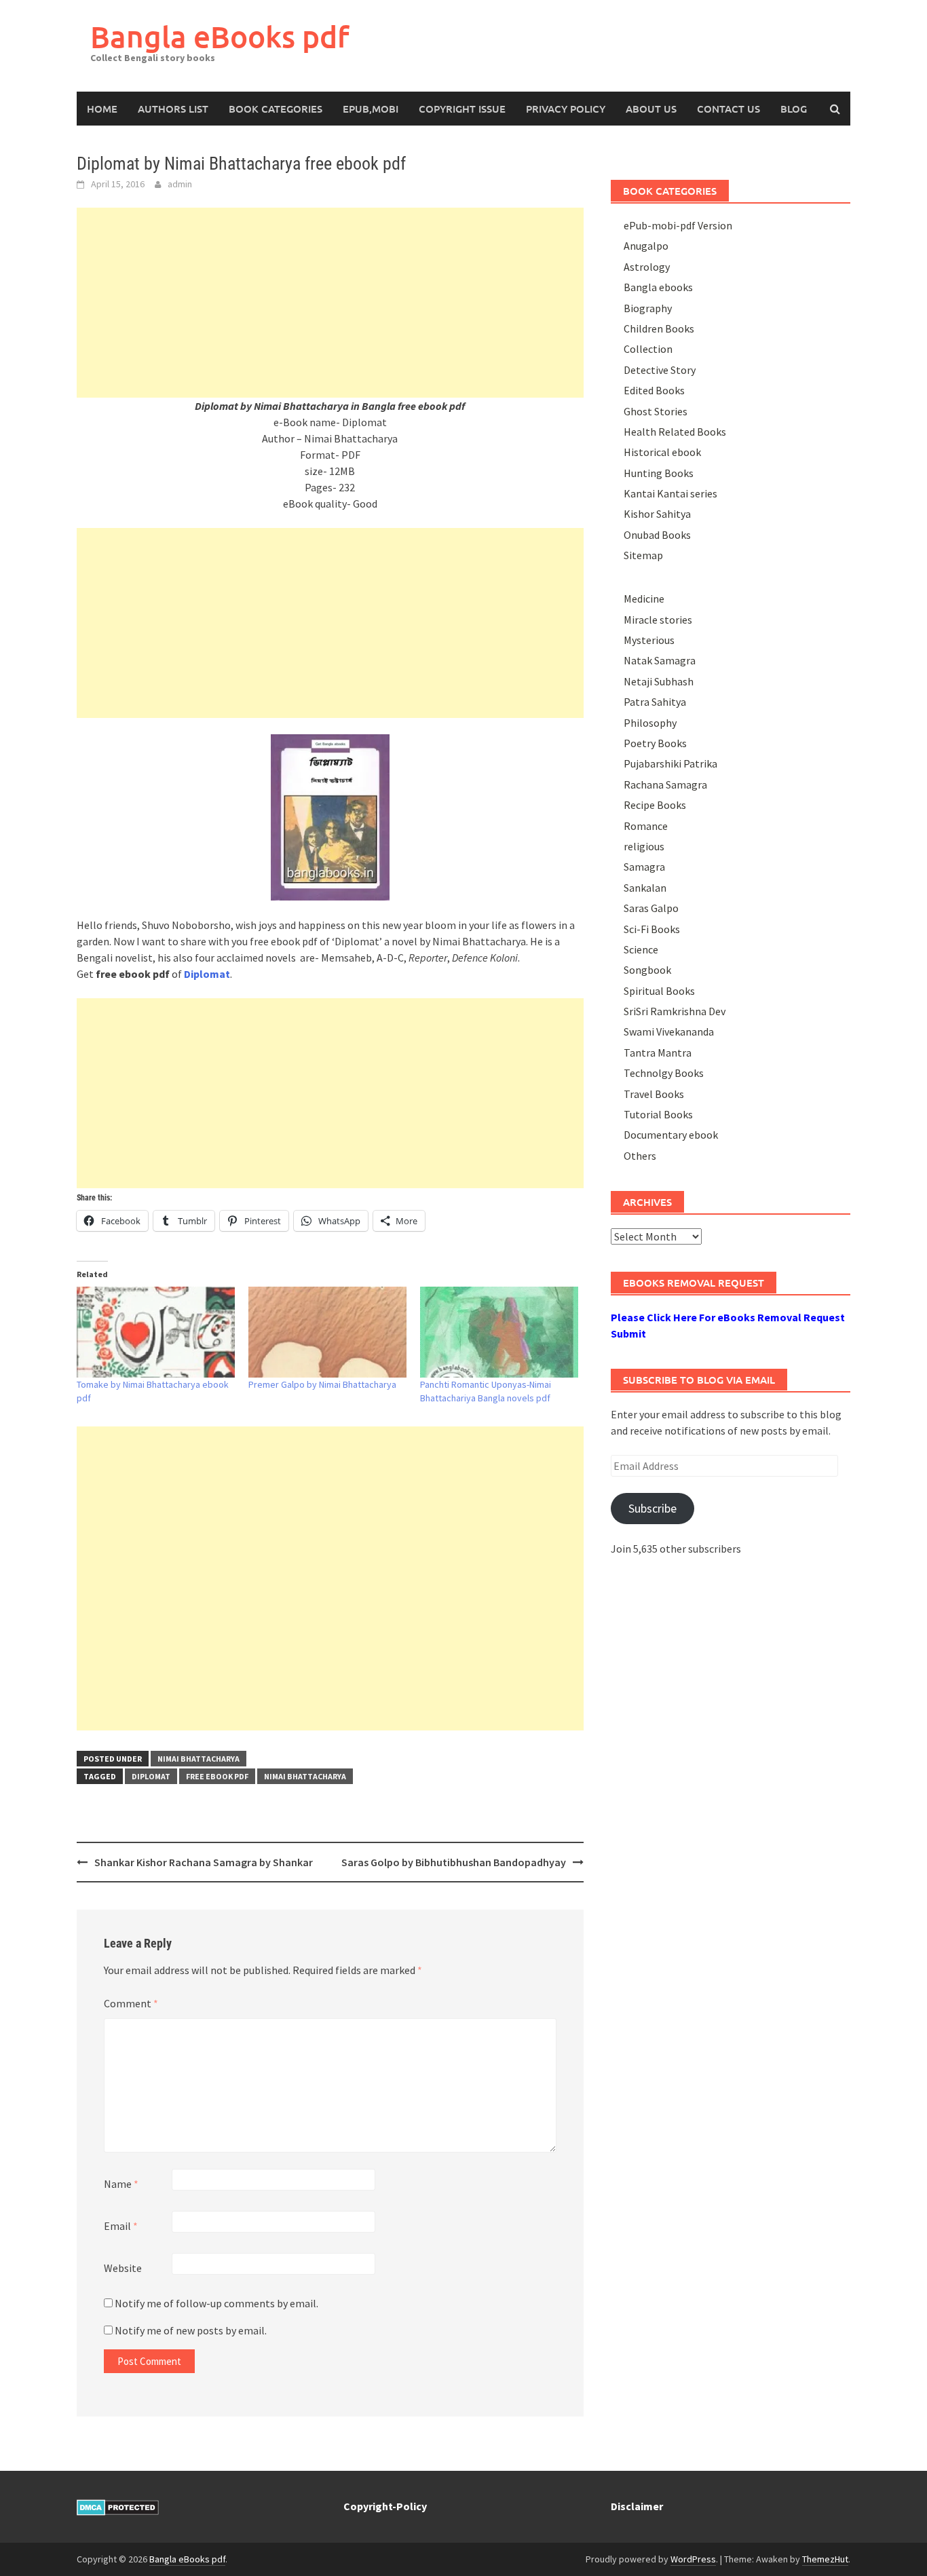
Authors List (173, 109)
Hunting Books (659, 473)
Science (641, 949)
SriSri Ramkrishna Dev (675, 1011)
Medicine (644, 599)
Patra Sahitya (655, 702)
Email (121, 2226)
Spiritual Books (659, 991)
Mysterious (649, 640)
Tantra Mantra (658, 1053)
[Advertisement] (330, 303)
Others (640, 1156)
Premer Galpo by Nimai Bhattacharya (322, 1384)
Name (121, 2184)
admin (180, 184)
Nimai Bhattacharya (198, 1759)
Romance (646, 826)
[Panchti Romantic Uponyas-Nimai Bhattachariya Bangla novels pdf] (499, 1332)
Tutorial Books (658, 1114)
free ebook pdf (217, 1776)
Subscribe (652, 1508)
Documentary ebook (671, 1135)
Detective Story (660, 370)
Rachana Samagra (665, 784)
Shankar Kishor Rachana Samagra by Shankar (204, 1862)
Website (123, 2268)
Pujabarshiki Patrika (670, 763)
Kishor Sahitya (657, 514)
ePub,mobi (371, 109)
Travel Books (654, 1094)
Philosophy (650, 723)
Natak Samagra (660, 660)
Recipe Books (655, 805)
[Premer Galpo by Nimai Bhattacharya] (327, 1332)
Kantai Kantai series (670, 493)
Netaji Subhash (659, 681)
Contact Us (729, 109)
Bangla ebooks (658, 287)
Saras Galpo (651, 908)
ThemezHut (825, 2559)
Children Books (659, 328)
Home (102, 109)
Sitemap (643, 555)
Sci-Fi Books (652, 929)
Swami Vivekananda (669, 1031)
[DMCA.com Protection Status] (118, 2506)
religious (644, 846)
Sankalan (645, 888)
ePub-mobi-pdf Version (678, 225)
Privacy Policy (566, 109)
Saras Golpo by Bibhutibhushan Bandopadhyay (454, 1862)
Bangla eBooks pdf (220, 36)
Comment (131, 2003)
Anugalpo (646, 246)
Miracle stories (658, 620)
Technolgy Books (664, 1073)
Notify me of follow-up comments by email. (216, 2303)
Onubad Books (657, 535)
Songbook (647, 970)
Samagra (644, 867)
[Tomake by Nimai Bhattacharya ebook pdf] (156, 1332)
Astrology (647, 267)
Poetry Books (655, 743)
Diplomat (151, 1776)
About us (651, 109)
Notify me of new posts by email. (191, 2330)
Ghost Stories (656, 411)
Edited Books (654, 390)
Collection (648, 349)
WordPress (693, 2559)
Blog (794, 109)
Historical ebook (662, 452)
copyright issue (462, 109)
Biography (648, 308)
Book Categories (276, 109)
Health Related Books (675, 432)
